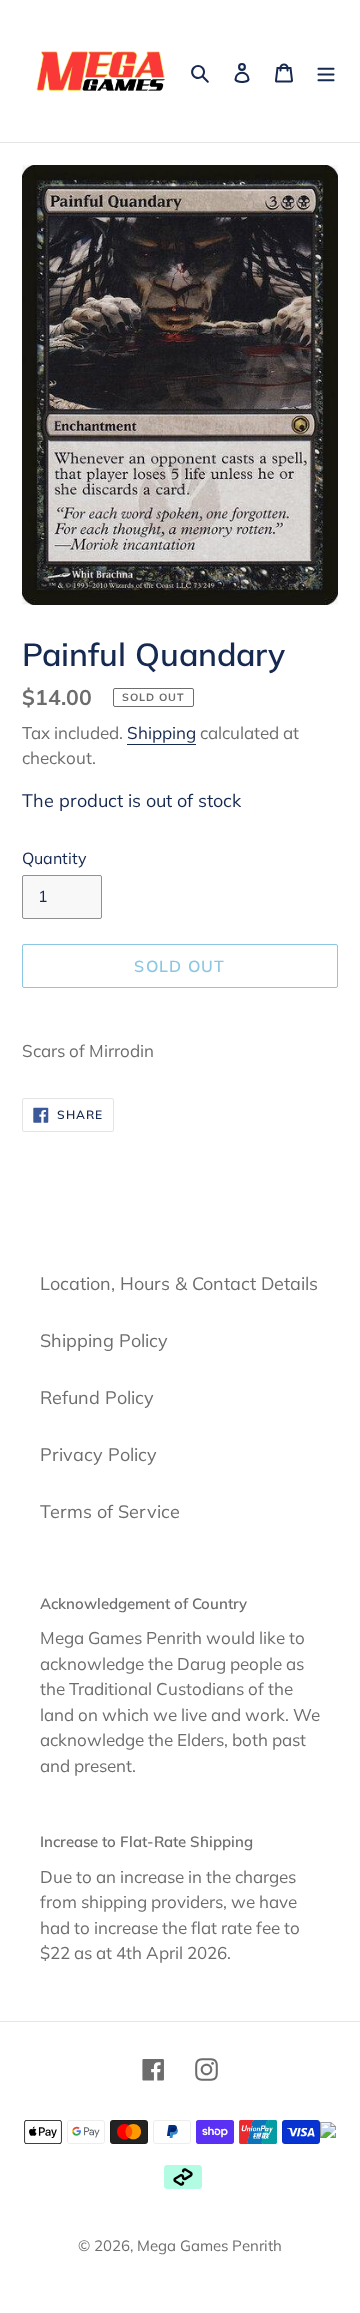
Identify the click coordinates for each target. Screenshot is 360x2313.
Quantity (54, 858)
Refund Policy (97, 1397)
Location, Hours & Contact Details (179, 1283)
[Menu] (326, 70)
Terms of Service (110, 1511)
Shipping (161, 732)
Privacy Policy (98, 1454)
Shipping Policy (104, 1340)
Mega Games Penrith (209, 2245)
